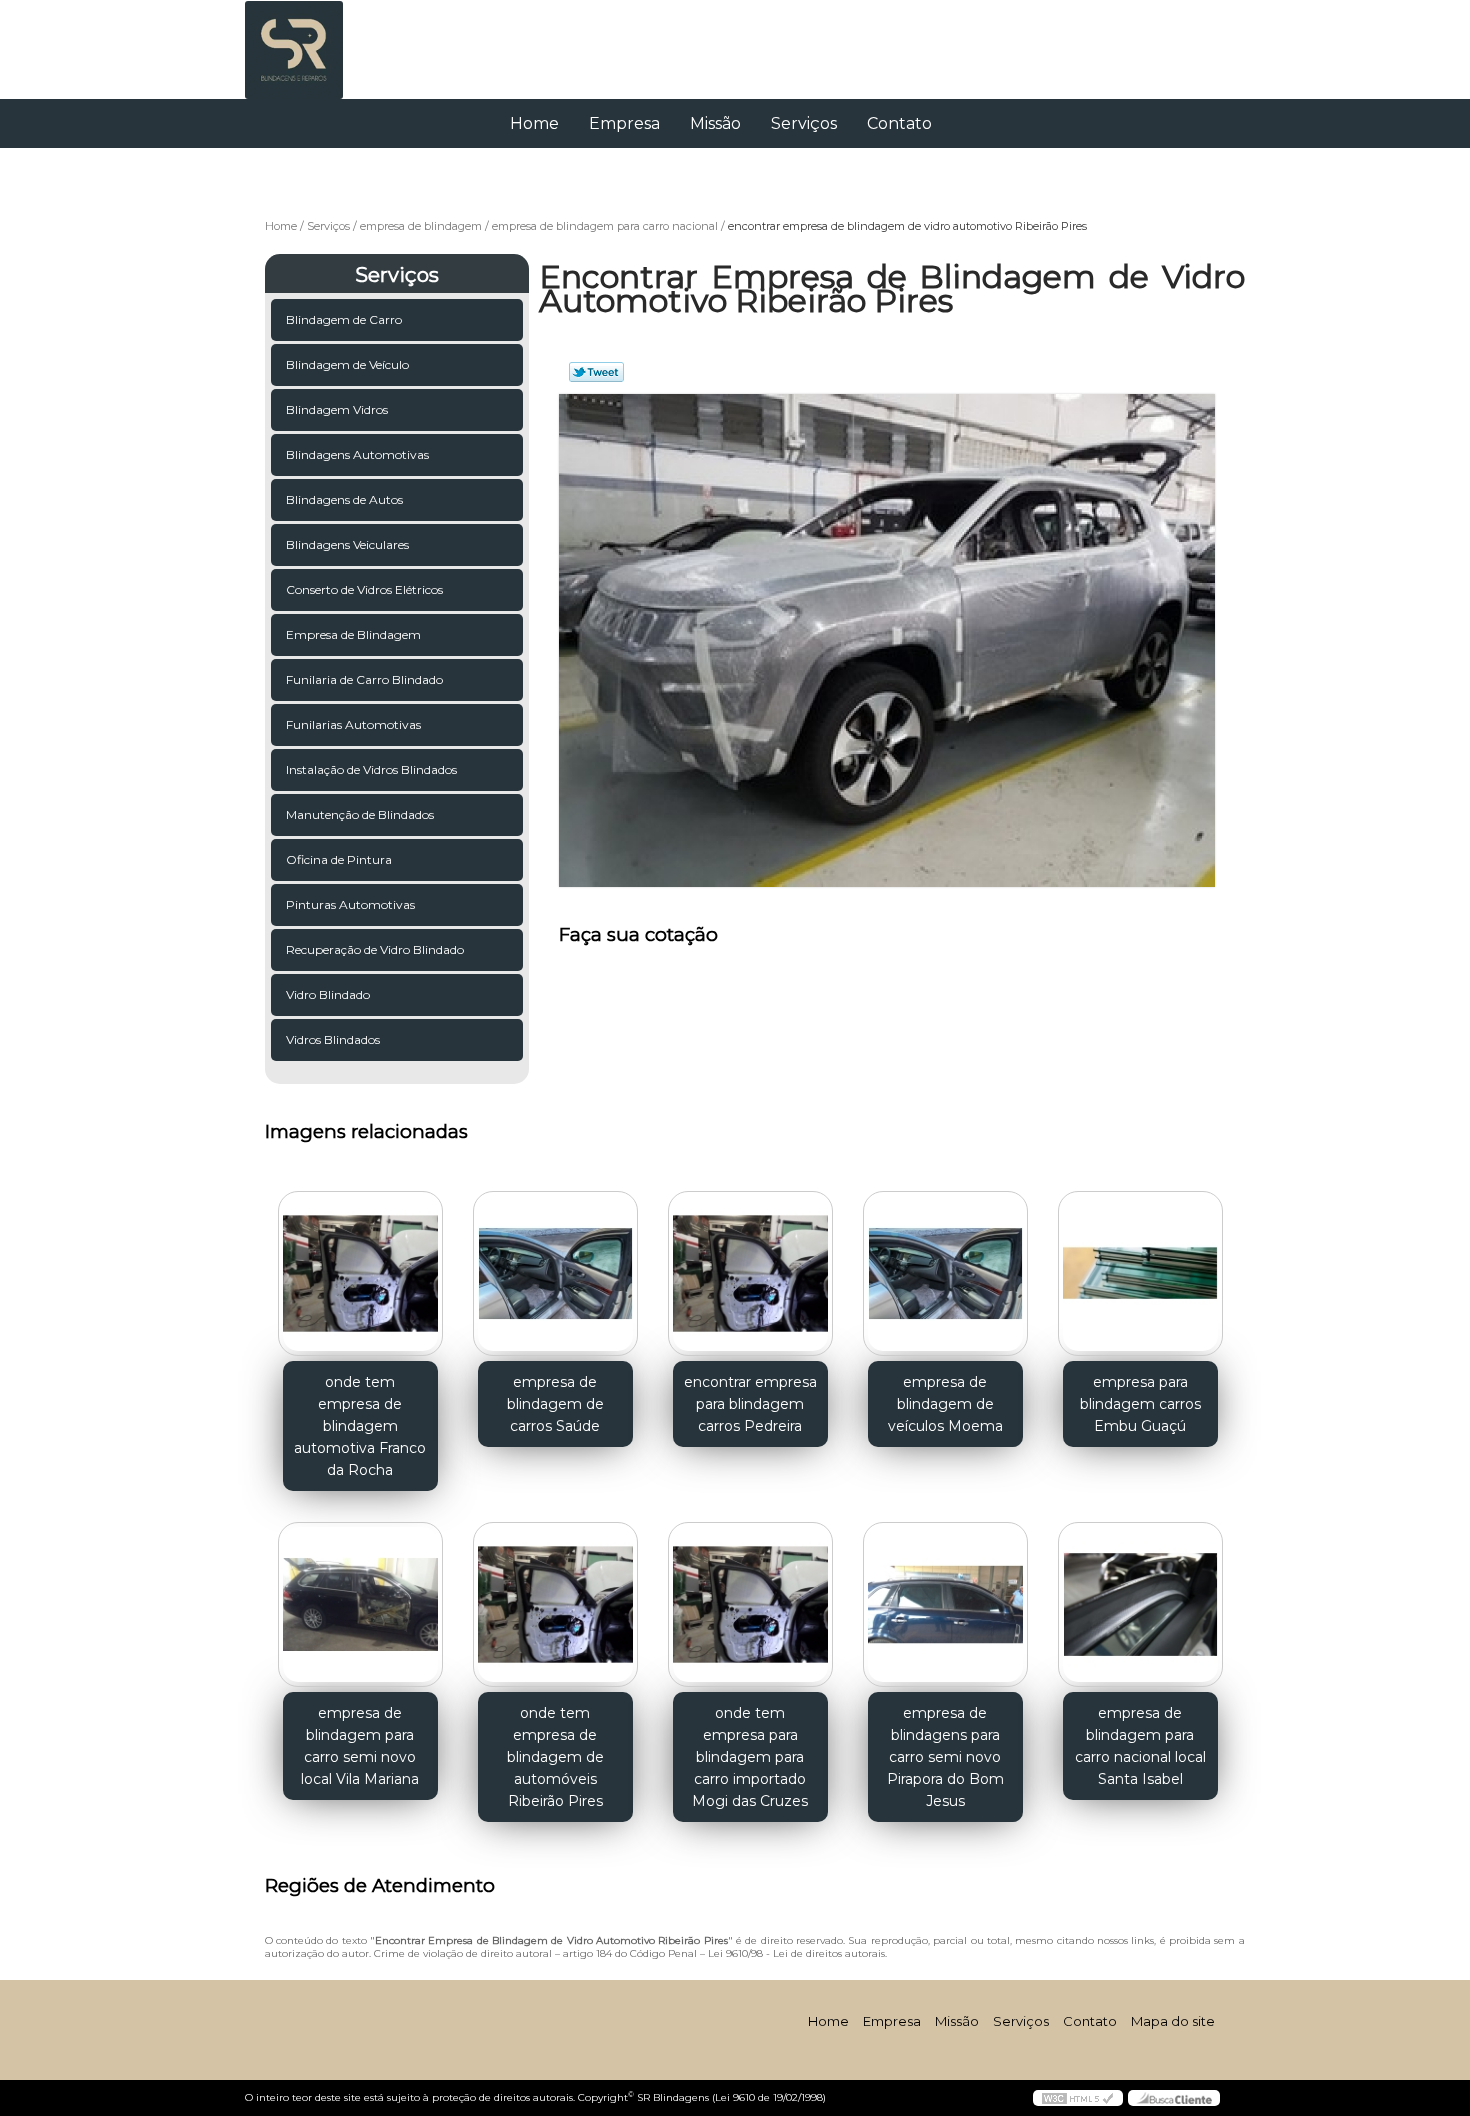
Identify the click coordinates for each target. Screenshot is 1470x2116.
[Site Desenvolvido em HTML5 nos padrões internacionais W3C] (1078, 2098)
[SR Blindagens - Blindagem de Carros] (360, 40)
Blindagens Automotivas (357, 454)
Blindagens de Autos (344, 499)
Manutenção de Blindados (360, 814)
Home (534, 123)
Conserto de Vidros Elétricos (364, 589)
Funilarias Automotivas (353, 724)
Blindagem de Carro (344, 319)
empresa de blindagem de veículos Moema (945, 1404)
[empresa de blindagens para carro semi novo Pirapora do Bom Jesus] (945, 1604)
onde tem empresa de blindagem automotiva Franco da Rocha (360, 1426)
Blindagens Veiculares (347, 544)
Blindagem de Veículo (347, 364)
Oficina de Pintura (339, 859)
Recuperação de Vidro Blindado (375, 949)
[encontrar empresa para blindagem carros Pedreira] (750, 1273)
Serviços (804, 123)
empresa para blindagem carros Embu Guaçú (1140, 1404)
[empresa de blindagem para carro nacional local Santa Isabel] (1140, 1604)
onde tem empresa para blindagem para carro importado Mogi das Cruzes (750, 1757)
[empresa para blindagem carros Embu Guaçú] (1140, 1273)
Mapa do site (1173, 2021)
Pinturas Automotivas (350, 904)
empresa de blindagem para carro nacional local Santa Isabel (1140, 1746)
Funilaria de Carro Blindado (364, 679)
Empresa (624, 123)
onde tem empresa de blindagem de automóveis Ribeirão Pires (555, 1757)
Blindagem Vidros (337, 409)
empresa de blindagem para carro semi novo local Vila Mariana (360, 1746)
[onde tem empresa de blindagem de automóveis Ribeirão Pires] (555, 1604)
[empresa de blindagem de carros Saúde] (555, 1273)
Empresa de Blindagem (353, 634)
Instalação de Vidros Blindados (371, 769)
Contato (899, 123)
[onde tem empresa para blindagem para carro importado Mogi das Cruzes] (750, 1604)
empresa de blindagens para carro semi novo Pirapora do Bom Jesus (945, 1757)
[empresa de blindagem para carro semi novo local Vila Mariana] (360, 1604)
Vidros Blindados (333, 1039)
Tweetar (596, 372)
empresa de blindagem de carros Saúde (555, 1404)
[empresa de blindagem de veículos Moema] (945, 1273)
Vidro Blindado (328, 994)
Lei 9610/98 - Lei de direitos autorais (796, 1953)
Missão (715, 123)
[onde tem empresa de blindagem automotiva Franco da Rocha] (360, 1273)
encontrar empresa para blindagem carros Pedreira (750, 1404)
